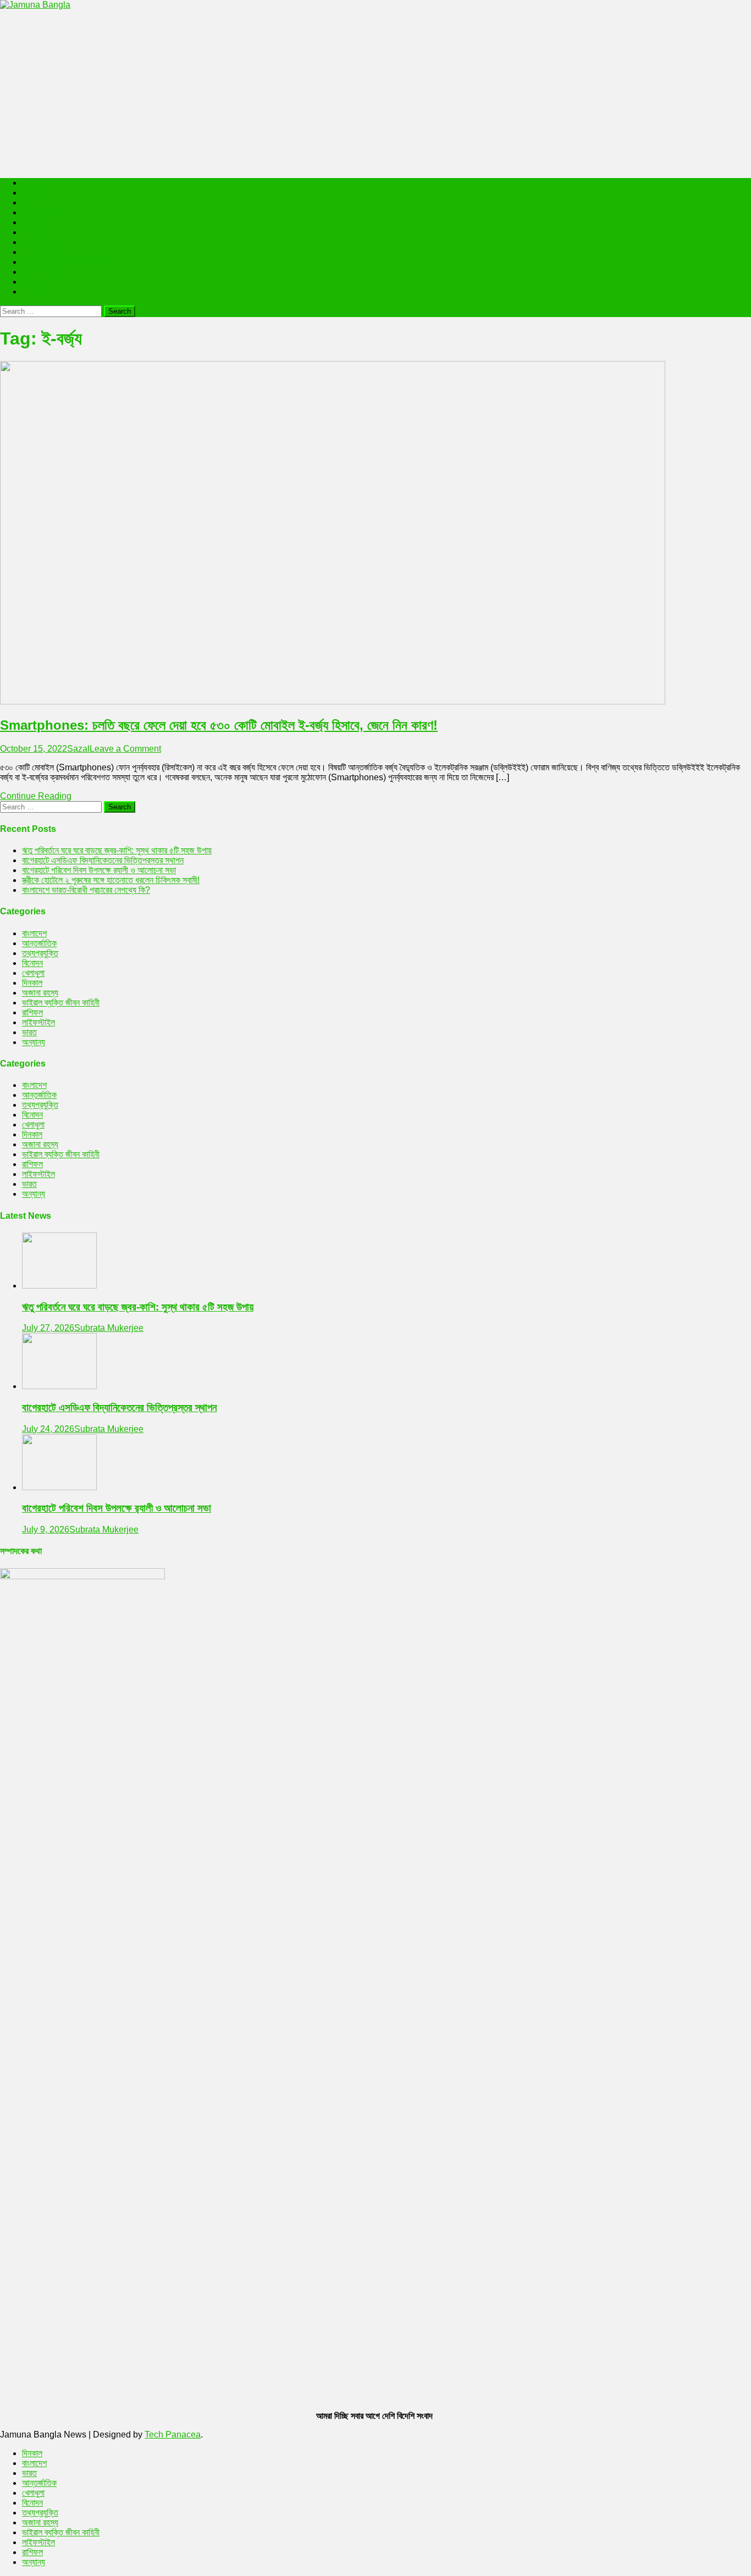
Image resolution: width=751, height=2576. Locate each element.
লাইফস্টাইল (38, 272)
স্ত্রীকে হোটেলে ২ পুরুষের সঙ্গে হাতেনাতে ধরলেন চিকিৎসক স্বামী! (111, 880)
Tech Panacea (173, 2435)
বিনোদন (32, 232)
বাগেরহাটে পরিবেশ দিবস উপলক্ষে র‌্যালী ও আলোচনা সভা (99, 870)
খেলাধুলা (33, 222)
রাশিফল (32, 282)
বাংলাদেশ (34, 193)
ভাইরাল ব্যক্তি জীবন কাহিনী (61, 262)
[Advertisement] (375, 92)
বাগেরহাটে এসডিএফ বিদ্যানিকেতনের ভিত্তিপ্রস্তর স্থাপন (103, 860)
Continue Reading (36, 796)
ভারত (29, 202)
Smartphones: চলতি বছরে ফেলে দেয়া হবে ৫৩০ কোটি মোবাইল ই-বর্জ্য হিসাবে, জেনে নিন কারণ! (219, 725)
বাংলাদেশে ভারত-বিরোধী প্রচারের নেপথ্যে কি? (86, 890)
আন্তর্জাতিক (39, 212)
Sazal (78, 749)
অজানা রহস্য (40, 252)
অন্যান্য (34, 292)
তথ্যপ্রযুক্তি (40, 242)
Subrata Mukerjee (109, 1328)
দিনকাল (32, 183)
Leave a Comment (125, 749)
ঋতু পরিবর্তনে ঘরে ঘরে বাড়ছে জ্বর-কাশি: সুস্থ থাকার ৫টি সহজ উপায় (117, 850)
